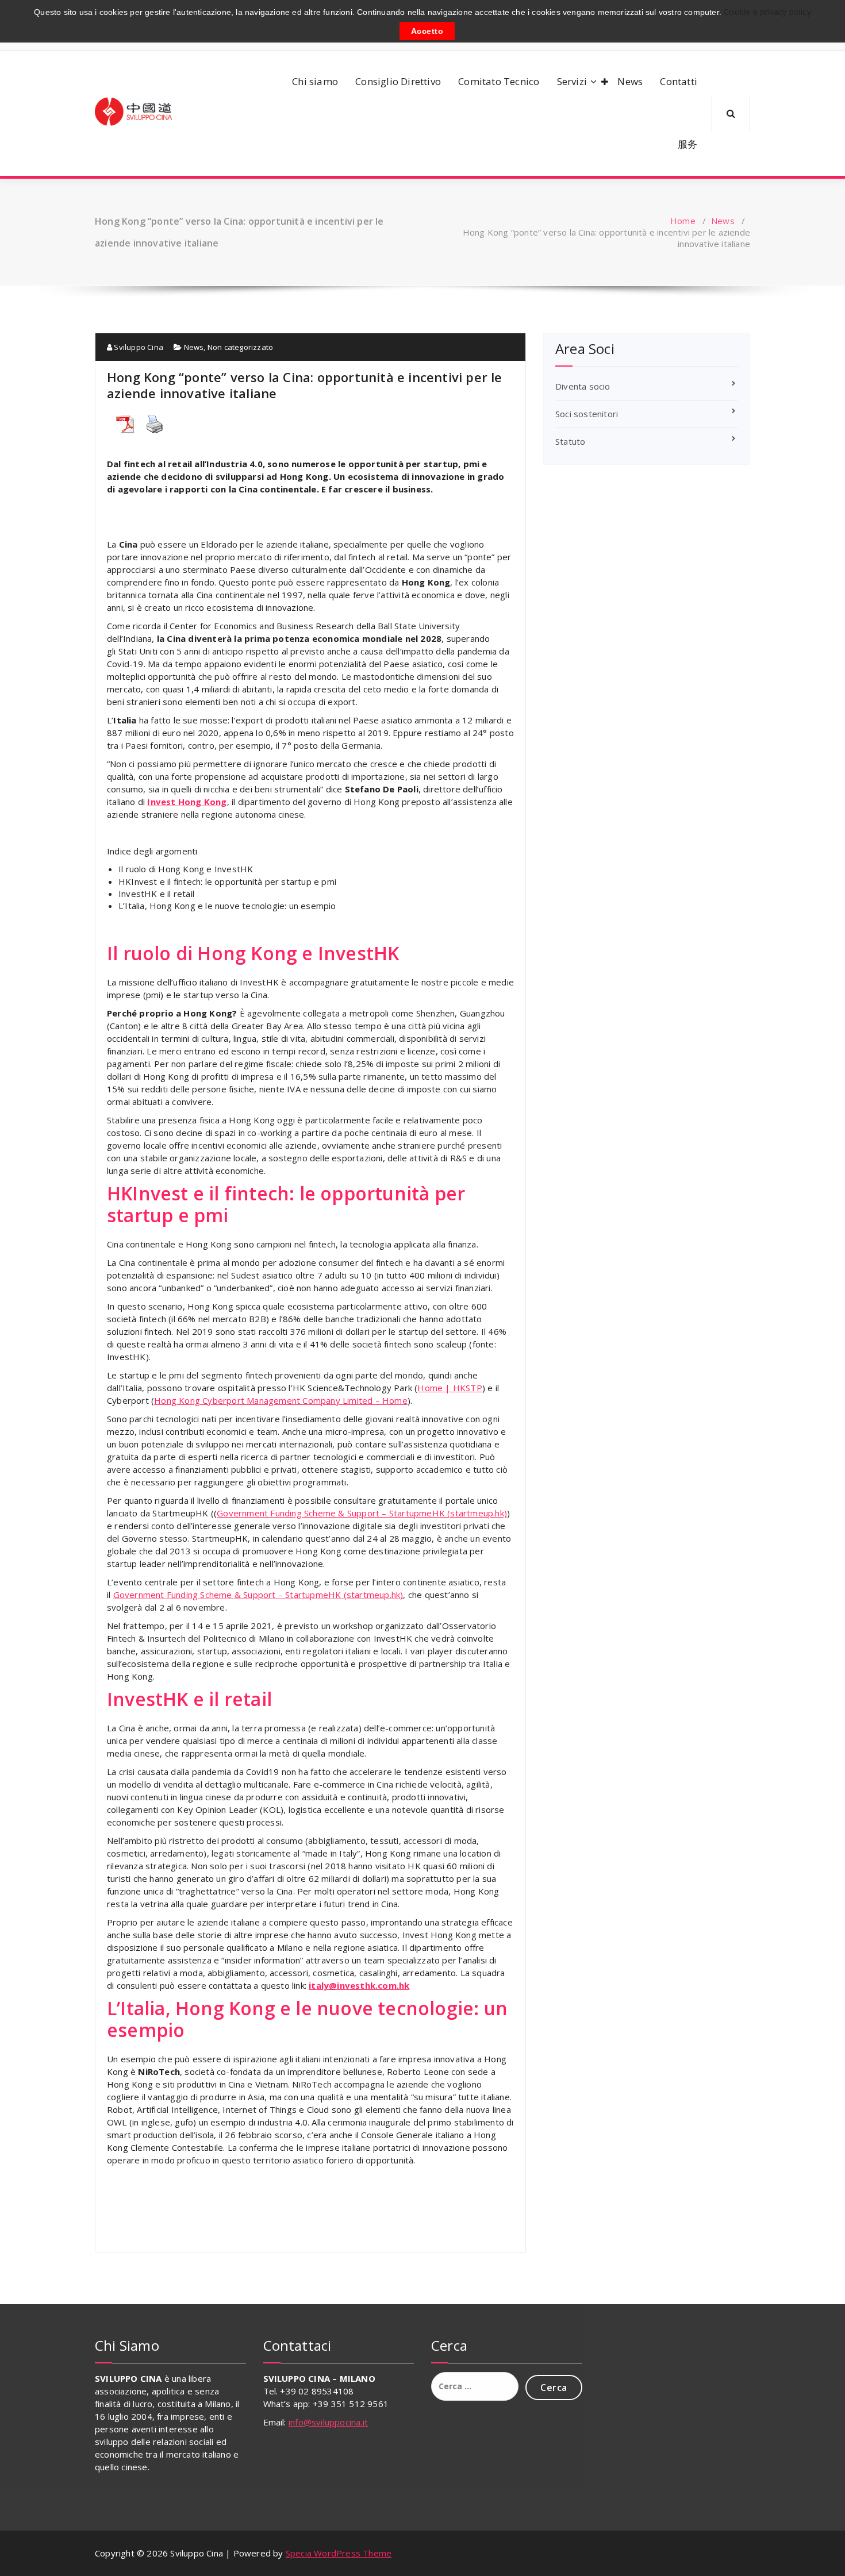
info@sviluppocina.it (328, 2422)
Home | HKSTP (450, 1388)
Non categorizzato (240, 347)
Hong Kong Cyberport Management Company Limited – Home (281, 1400)
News (630, 81)
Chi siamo (315, 81)
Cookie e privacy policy (766, 12)
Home (683, 221)
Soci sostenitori (587, 414)
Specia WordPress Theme (339, 2553)
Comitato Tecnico (499, 81)
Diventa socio (583, 386)
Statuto (570, 441)
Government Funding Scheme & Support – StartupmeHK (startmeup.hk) (362, 1513)
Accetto (427, 30)
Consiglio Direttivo (398, 81)
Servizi (572, 81)
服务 (687, 144)
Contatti (679, 81)
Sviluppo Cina (138, 347)
